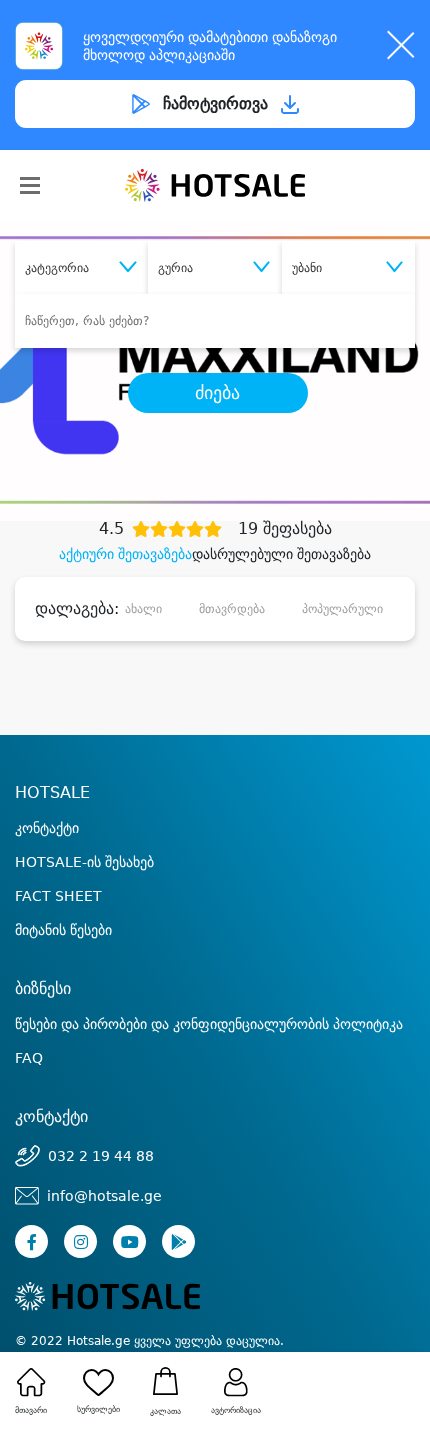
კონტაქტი (47, 828)
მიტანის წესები (63, 930)
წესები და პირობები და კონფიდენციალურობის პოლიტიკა (209, 1024)
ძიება (217, 393)
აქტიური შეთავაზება (125, 554)
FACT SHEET (58, 896)
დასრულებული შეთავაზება (281, 554)
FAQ (29, 1058)
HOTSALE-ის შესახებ (84, 862)
